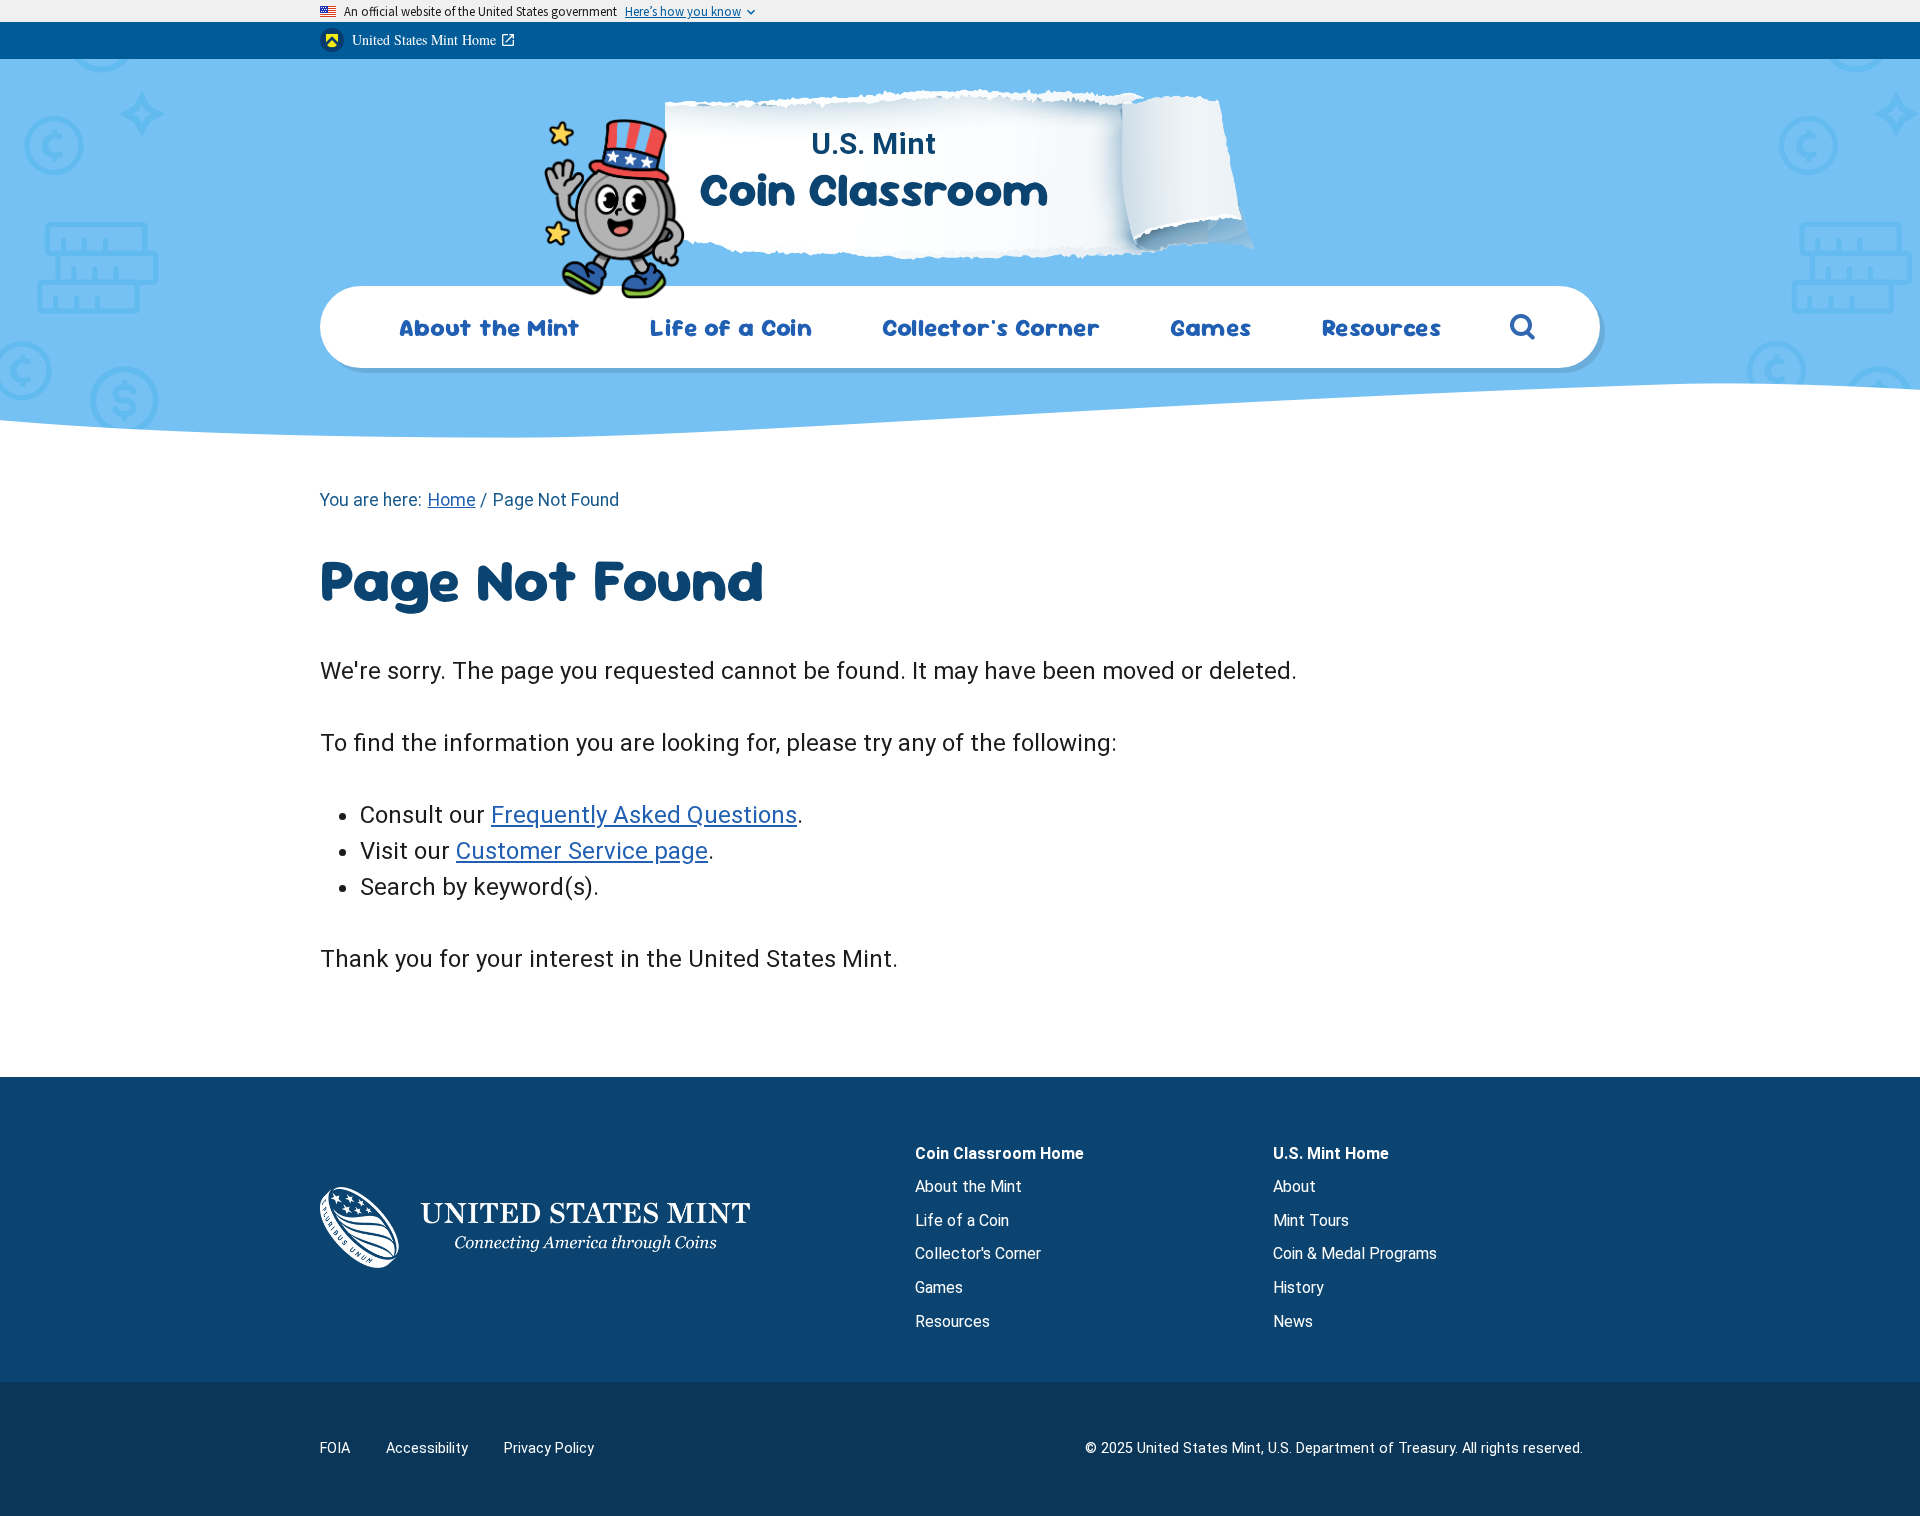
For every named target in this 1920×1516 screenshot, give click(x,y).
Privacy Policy (549, 1448)
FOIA (335, 1448)
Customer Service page (582, 851)
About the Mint (968, 1186)
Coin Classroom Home (999, 1153)
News (1293, 1321)
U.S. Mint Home (1331, 1153)
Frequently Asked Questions (644, 815)
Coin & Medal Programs (1355, 1253)
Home (452, 500)
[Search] (1523, 331)
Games (939, 1287)
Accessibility (427, 1448)
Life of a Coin (962, 1220)
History (1298, 1287)
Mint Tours (1311, 1220)
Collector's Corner (978, 1253)
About (1294, 1186)
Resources (952, 1321)
